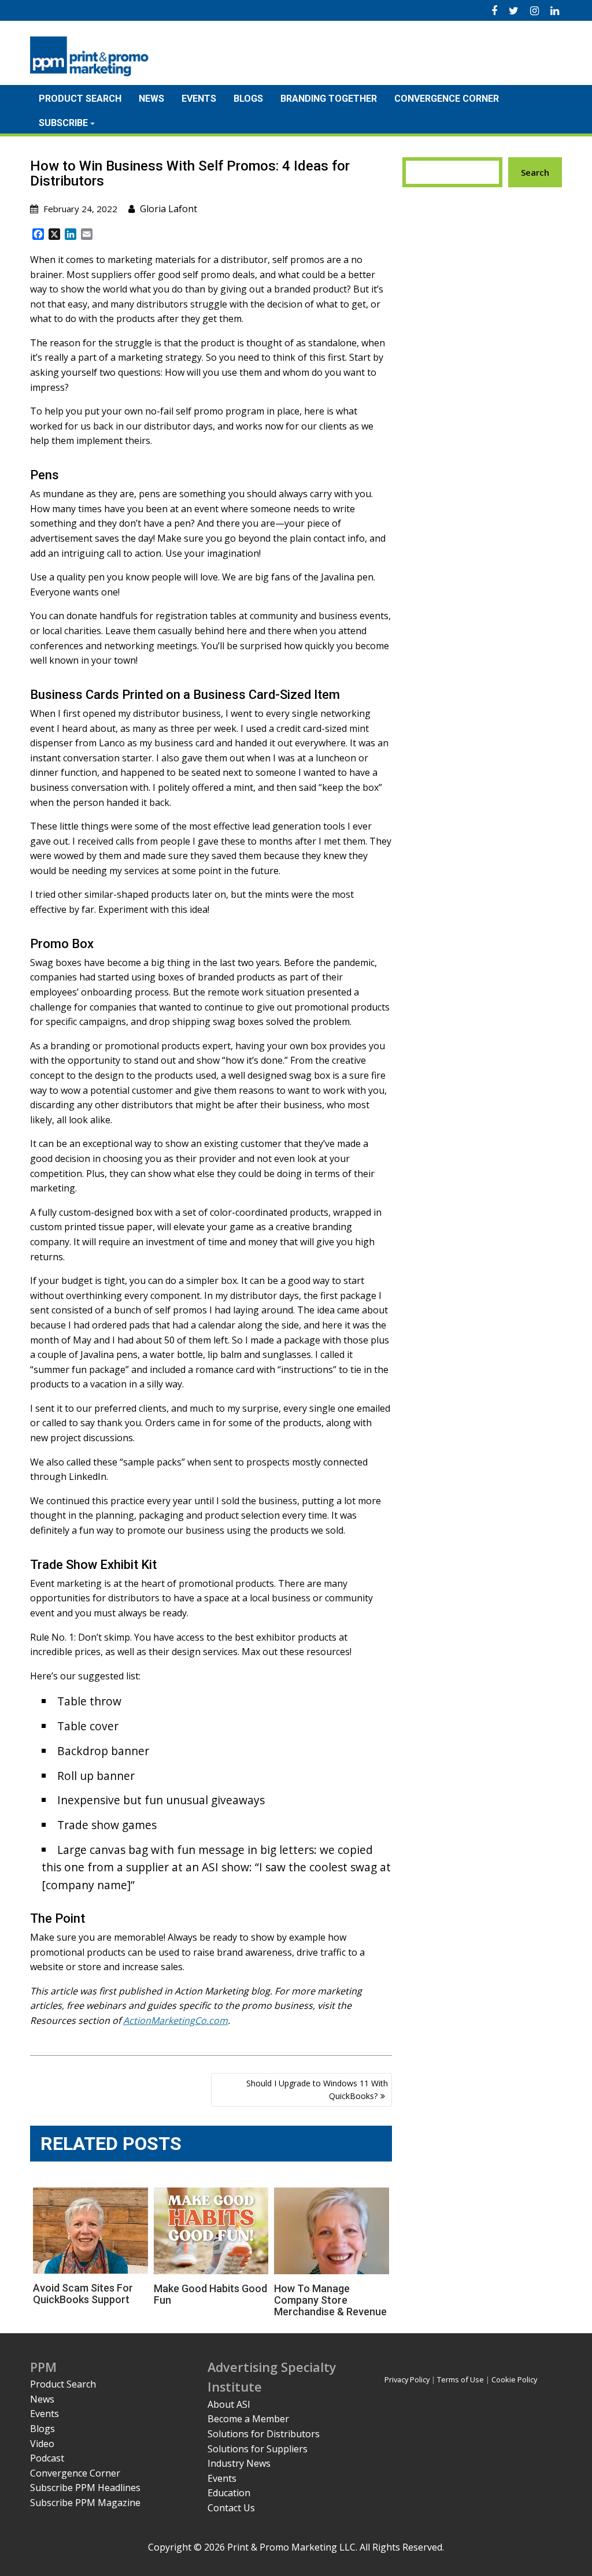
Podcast (47, 2458)
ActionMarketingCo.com (175, 2020)
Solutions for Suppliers (258, 2449)
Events (199, 99)
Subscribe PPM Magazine (85, 2503)
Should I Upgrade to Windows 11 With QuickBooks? (317, 2090)
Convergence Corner (447, 99)
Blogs (248, 99)
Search (535, 172)
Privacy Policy (407, 2379)
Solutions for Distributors (264, 2434)
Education (229, 2493)
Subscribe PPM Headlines (85, 2488)
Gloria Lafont (169, 209)
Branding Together (329, 99)
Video (42, 2444)
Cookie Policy (514, 2379)
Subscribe (63, 123)
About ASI (229, 2404)
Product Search (80, 99)
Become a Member (248, 2419)
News (151, 99)
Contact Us (231, 2508)
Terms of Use (460, 2379)
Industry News (239, 2463)
